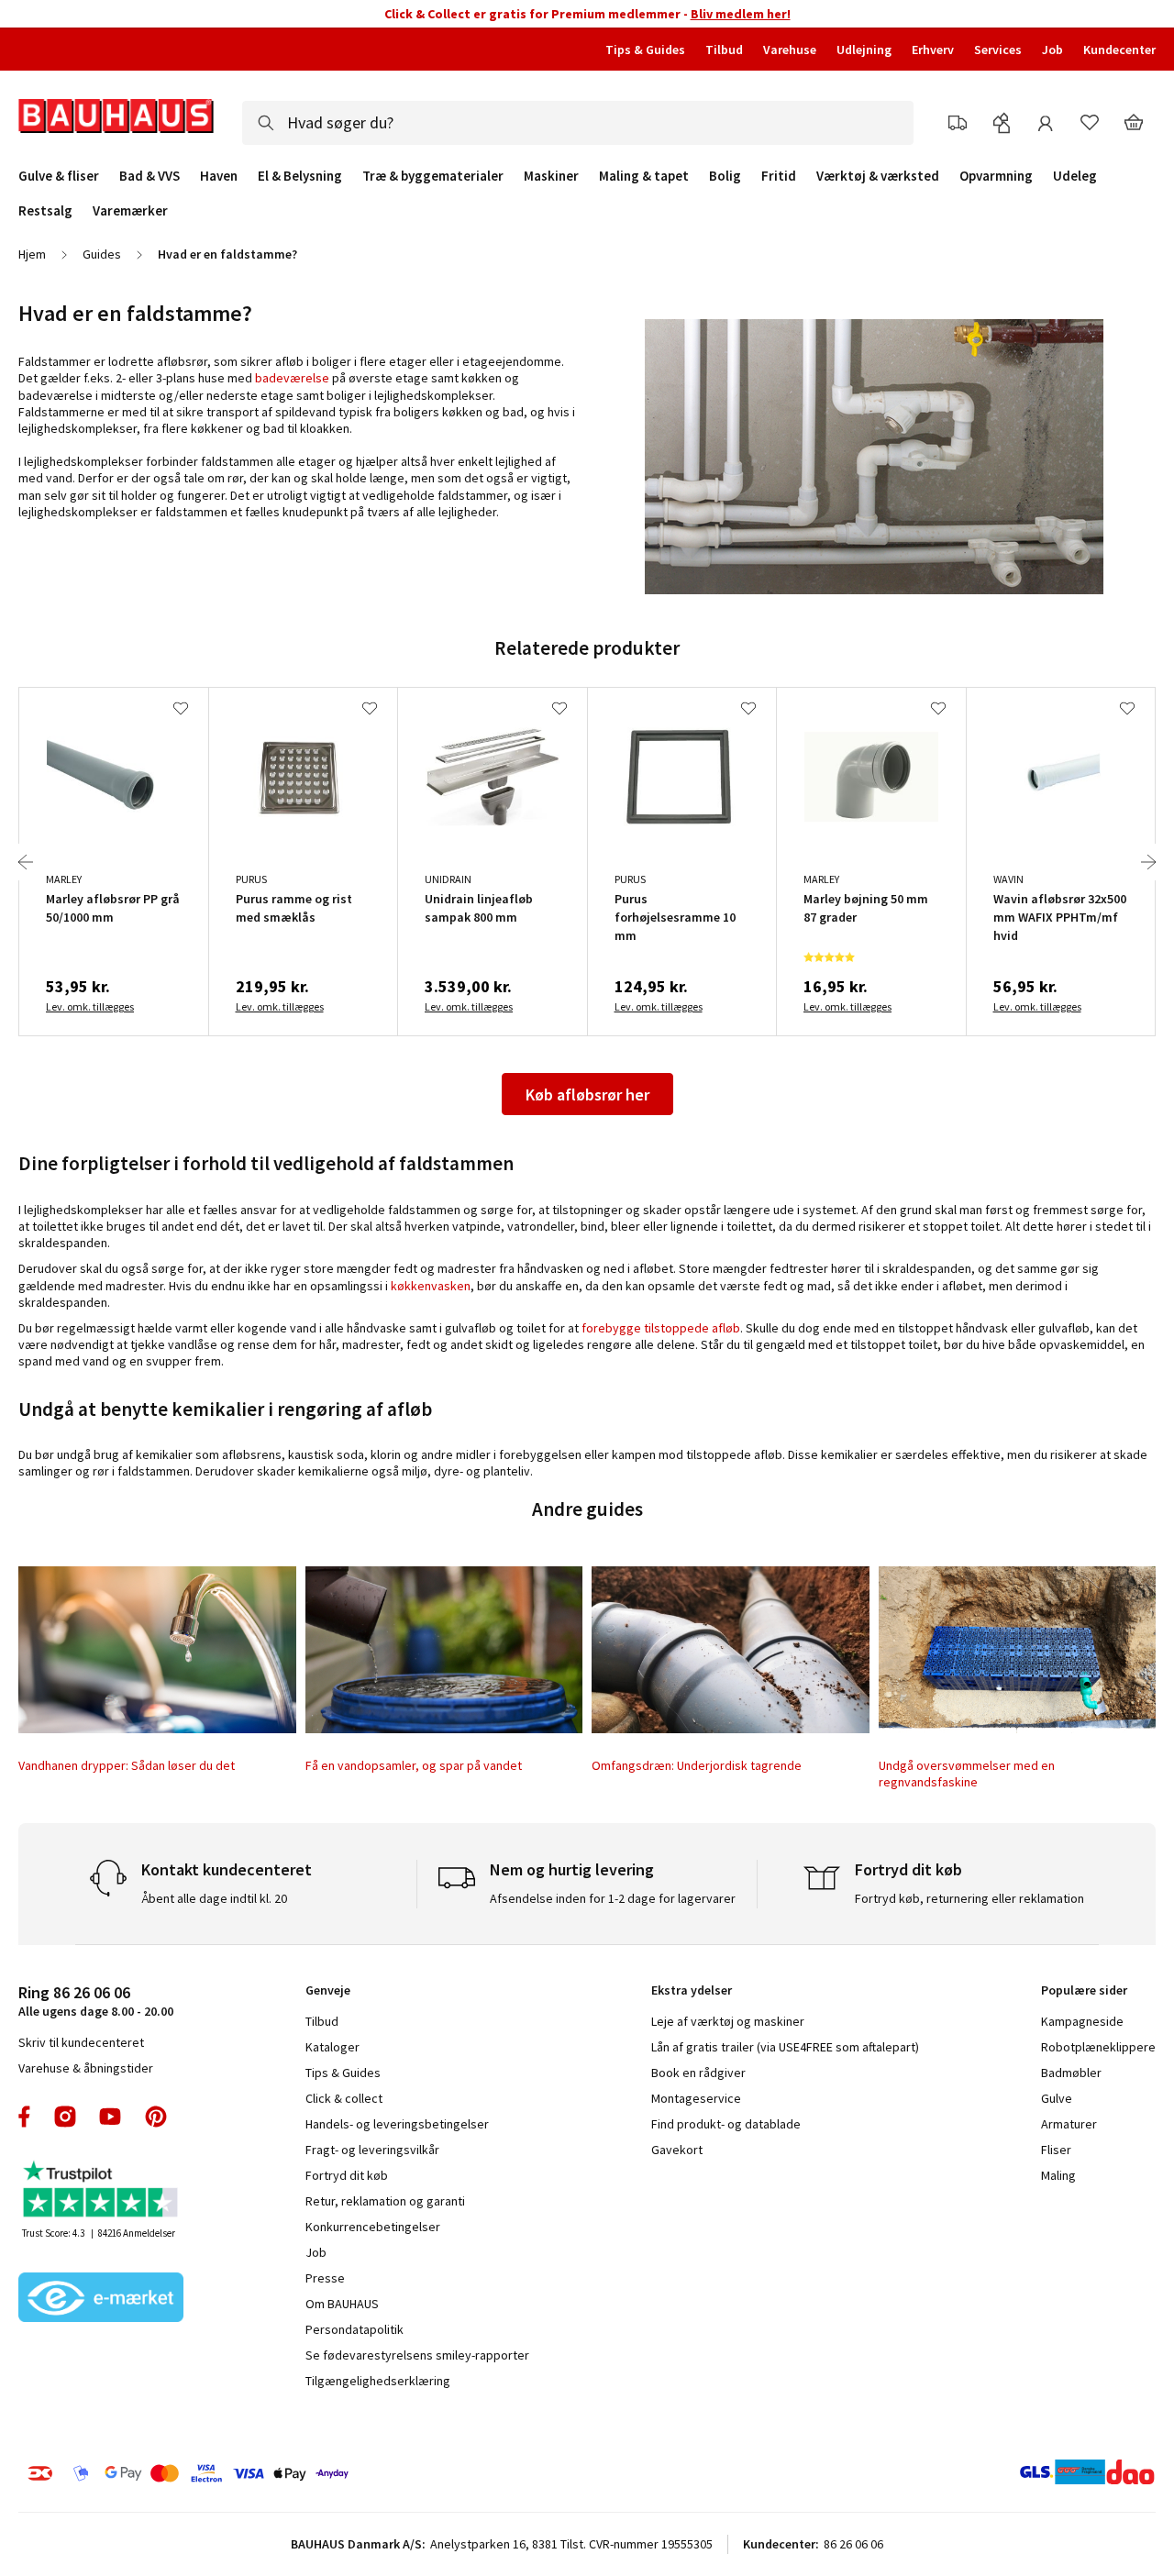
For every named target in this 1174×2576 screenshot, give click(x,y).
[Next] (1148, 862)
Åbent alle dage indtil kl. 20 (214, 1898)
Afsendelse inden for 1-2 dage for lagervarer (613, 1898)
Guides (102, 254)
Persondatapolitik (354, 2329)
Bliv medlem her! (741, 14)
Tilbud (724, 50)
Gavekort (677, 2150)
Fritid (779, 176)
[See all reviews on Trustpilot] (101, 2191)
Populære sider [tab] (1084, 1990)
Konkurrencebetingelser (373, 2227)
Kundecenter (1119, 50)
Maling (1058, 2175)
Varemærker (130, 210)
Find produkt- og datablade (726, 2124)
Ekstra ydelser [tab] (692, 1990)
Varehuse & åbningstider (86, 2068)
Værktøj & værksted (878, 176)
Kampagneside (1082, 2021)
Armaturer (1069, 2124)
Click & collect (344, 2098)
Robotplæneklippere (1098, 2047)
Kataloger (332, 2047)
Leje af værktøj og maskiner (728, 2021)
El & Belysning (300, 176)
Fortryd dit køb (347, 2175)
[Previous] (26, 862)
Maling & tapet (644, 176)
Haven (219, 176)
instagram (65, 2117)
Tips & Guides (645, 50)
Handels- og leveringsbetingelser (397, 2124)
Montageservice (696, 2098)
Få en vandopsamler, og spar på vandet (414, 1765)
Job (1052, 50)
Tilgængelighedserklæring (378, 2381)
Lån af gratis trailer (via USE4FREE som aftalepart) (785, 2047)
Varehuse (790, 50)
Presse (325, 2278)
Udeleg (1075, 176)
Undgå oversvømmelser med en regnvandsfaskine (967, 1774)
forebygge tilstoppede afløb (661, 1328)
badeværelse (292, 378)
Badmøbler (1071, 2073)
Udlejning (864, 50)
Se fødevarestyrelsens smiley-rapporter (417, 2355)
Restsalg (45, 211)
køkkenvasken (431, 1286)
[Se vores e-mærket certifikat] (101, 2299)
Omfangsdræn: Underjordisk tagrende (697, 1765)
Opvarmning (996, 176)
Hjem (32, 254)
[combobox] (578, 123)
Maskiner (551, 176)
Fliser (1056, 2150)
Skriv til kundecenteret (81, 2042)
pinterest (156, 2117)
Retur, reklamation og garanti (385, 2201)
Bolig (725, 176)
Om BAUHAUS (342, 2304)
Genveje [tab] (328, 1990)
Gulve (1057, 2098)
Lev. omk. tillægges (90, 1006)
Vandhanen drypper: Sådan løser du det (127, 1765)
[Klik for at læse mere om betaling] (274, 2473)
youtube (110, 2117)
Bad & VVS (150, 176)
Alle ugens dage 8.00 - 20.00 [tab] (96, 2001)
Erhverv (933, 50)
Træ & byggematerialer (433, 176)
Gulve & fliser (59, 176)
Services (998, 50)
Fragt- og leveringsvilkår (372, 2150)
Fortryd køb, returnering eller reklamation (969, 1898)
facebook (25, 2117)
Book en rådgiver (698, 2073)
